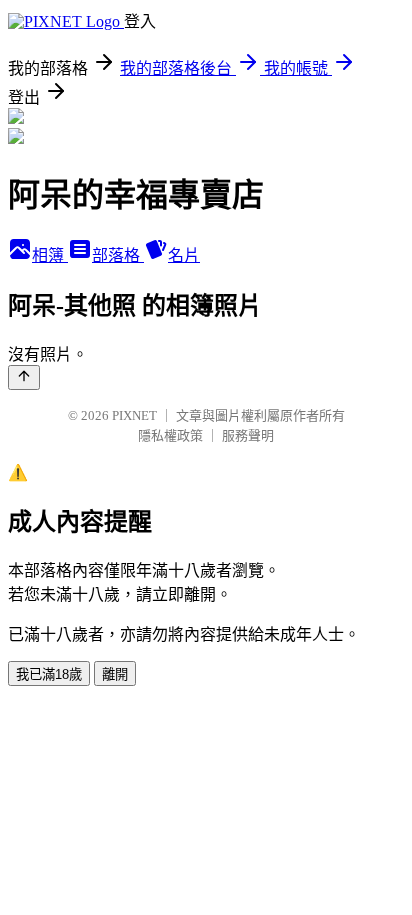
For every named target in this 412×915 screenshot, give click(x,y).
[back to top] (24, 377)
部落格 (118, 255)
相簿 (50, 255)
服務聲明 (248, 435)
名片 (184, 255)
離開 (115, 674)
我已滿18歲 (49, 674)
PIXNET (134, 415)
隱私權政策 (170, 435)
